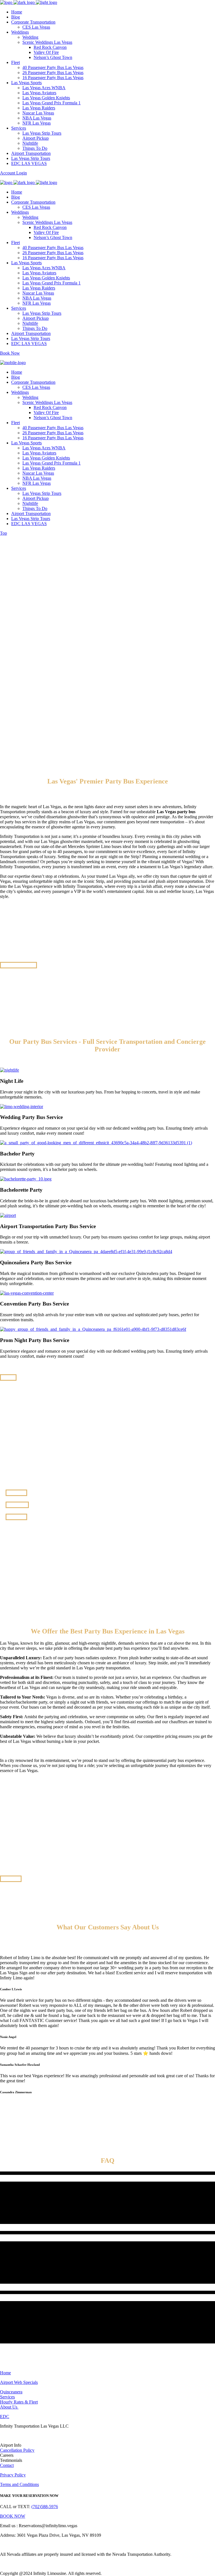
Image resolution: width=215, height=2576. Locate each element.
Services (7, 2397)
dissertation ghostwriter (67, 817)
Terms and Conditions (19, 2484)
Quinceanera (11, 2392)
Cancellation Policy (17, 2450)
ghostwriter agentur (68, 827)
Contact (7, 2465)
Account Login (13, 173)
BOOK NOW (13, 2516)
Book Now (10, 353)
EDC (5, 2417)
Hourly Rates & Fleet (19, 2402)
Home (5, 2373)
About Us (9, 2407)
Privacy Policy (13, 2475)
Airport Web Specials (19, 2382)
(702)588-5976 (45, 2507)
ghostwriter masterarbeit (81, 841)
